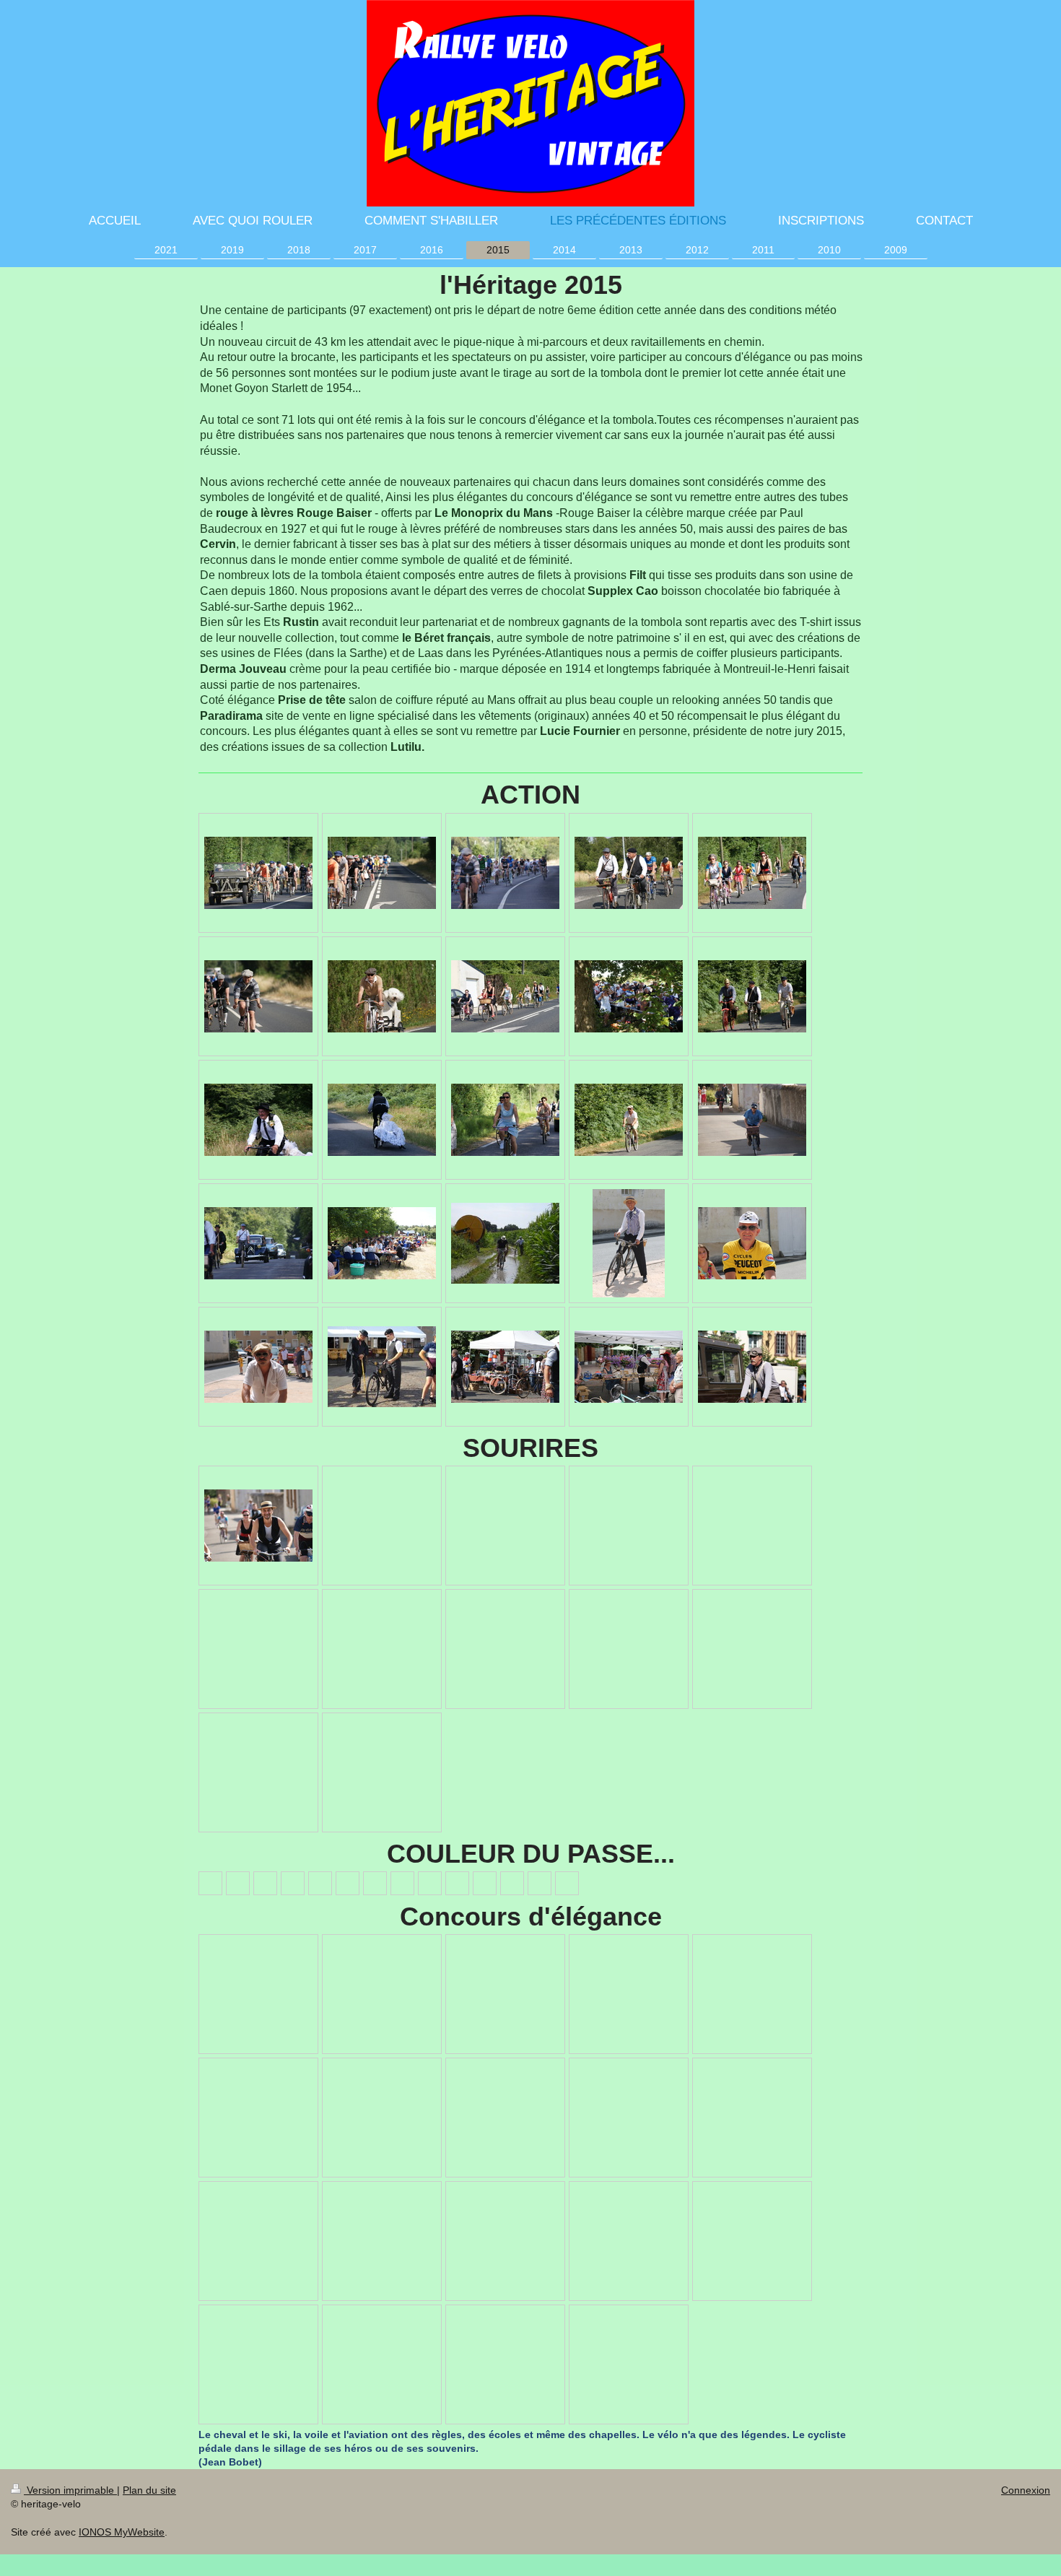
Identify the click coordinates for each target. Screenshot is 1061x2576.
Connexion (1026, 2490)
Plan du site (149, 2490)
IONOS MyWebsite (122, 2532)
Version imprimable (70, 2490)
